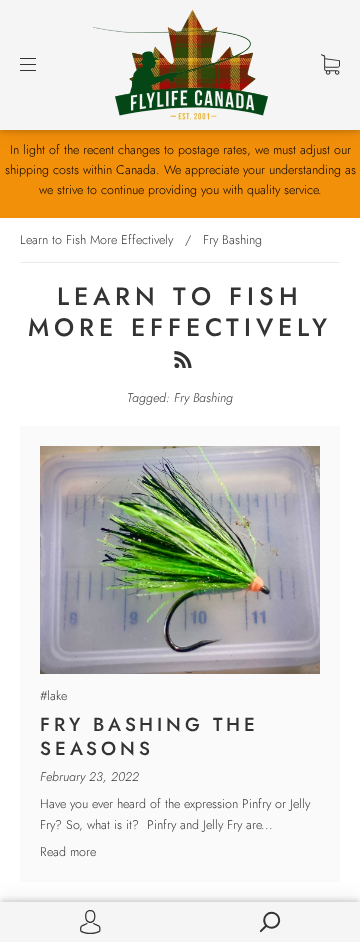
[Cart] (330, 65)
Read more (68, 852)
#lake (53, 696)
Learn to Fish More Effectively (96, 240)
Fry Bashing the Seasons (149, 736)
